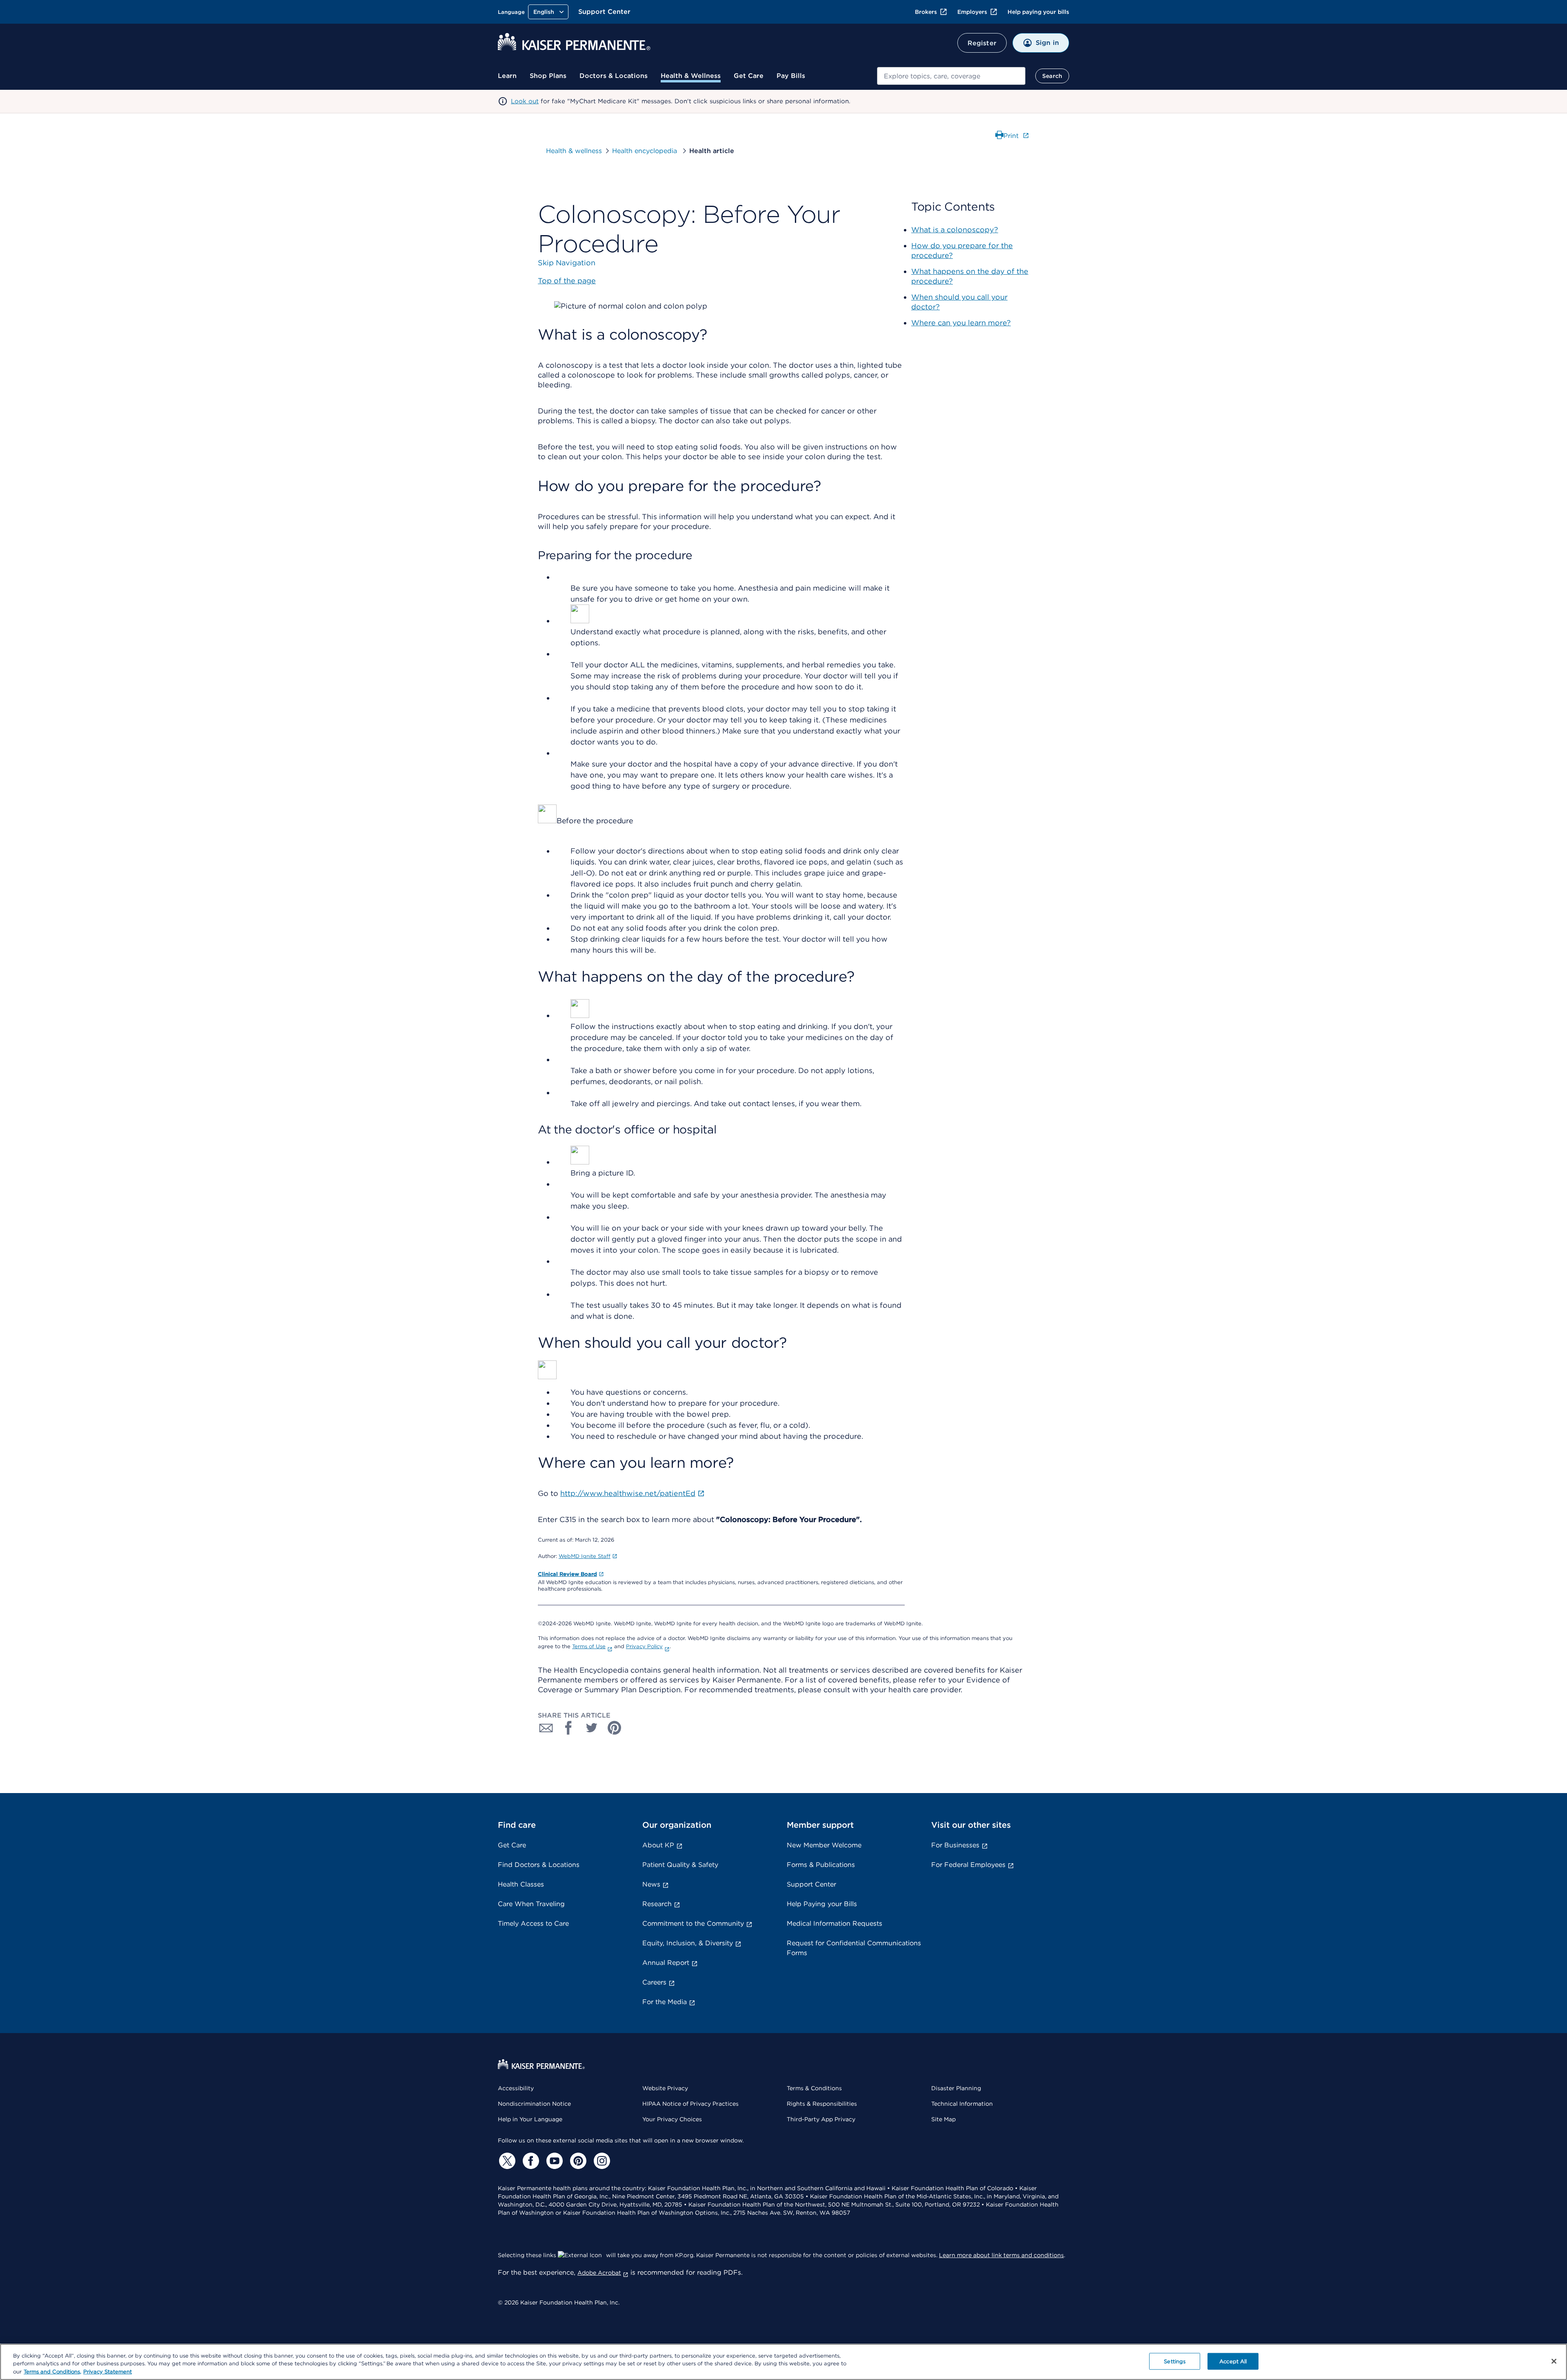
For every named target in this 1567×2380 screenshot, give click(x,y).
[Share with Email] (546, 1728)
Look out (525, 101)
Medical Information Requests (835, 1923)
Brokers (926, 12)
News (651, 1884)
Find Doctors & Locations (539, 1865)
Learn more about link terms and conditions (1001, 2255)
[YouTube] (553, 2161)
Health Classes (521, 1884)
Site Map (943, 2119)
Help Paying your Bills (822, 1904)
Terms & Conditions (814, 2088)
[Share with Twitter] (592, 1728)
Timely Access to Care (533, 1923)
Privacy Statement (108, 2372)
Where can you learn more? (961, 323)
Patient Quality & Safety (680, 1865)
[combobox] (951, 76)
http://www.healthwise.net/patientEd (628, 1493)
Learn (507, 76)
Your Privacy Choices (672, 2119)
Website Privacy (665, 2088)
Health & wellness (574, 151)
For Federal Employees (968, 1865)
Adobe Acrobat (599, 2273)
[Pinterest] (577, 2161)
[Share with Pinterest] (615, 1728)
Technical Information (962, 2104)
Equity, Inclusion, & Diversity (688, 1943)
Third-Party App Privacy (821, 2119)
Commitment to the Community (693, 1923)
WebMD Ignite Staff (585, 1556)
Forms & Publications (821, 1865)
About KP (658, 1845)
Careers (654, 1982)
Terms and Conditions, (52, 2372)
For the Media (665, 2002)
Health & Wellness (691, 76)
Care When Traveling (531, 1904)
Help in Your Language (530, 2119)
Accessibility (516, 2088)
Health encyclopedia (646, 151)
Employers (972, 12)
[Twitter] (506, 2161)
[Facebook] (530, 2161)
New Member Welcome (824, 1845)
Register (982, 43)
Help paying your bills (1038, 12)
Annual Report (666, 1963)
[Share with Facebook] (569, 1728)
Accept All (1233, 2361)
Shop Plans (548, 76)
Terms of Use (589, 1646)
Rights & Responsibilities (822, 2104)
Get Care (749, 76)
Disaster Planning (956, 2088)
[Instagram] (601, 2161)
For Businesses (955, 1845)
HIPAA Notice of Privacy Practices (690, 2104)
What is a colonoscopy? (955, 230)
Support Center (604, 12)
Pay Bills (791, 76)
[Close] (1554, 2361)
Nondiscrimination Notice (534, 2104)
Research (657, 1904)
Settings (1175, 2361)
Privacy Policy (644, 1646)
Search (1052, 76)
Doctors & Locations (614, 76)
